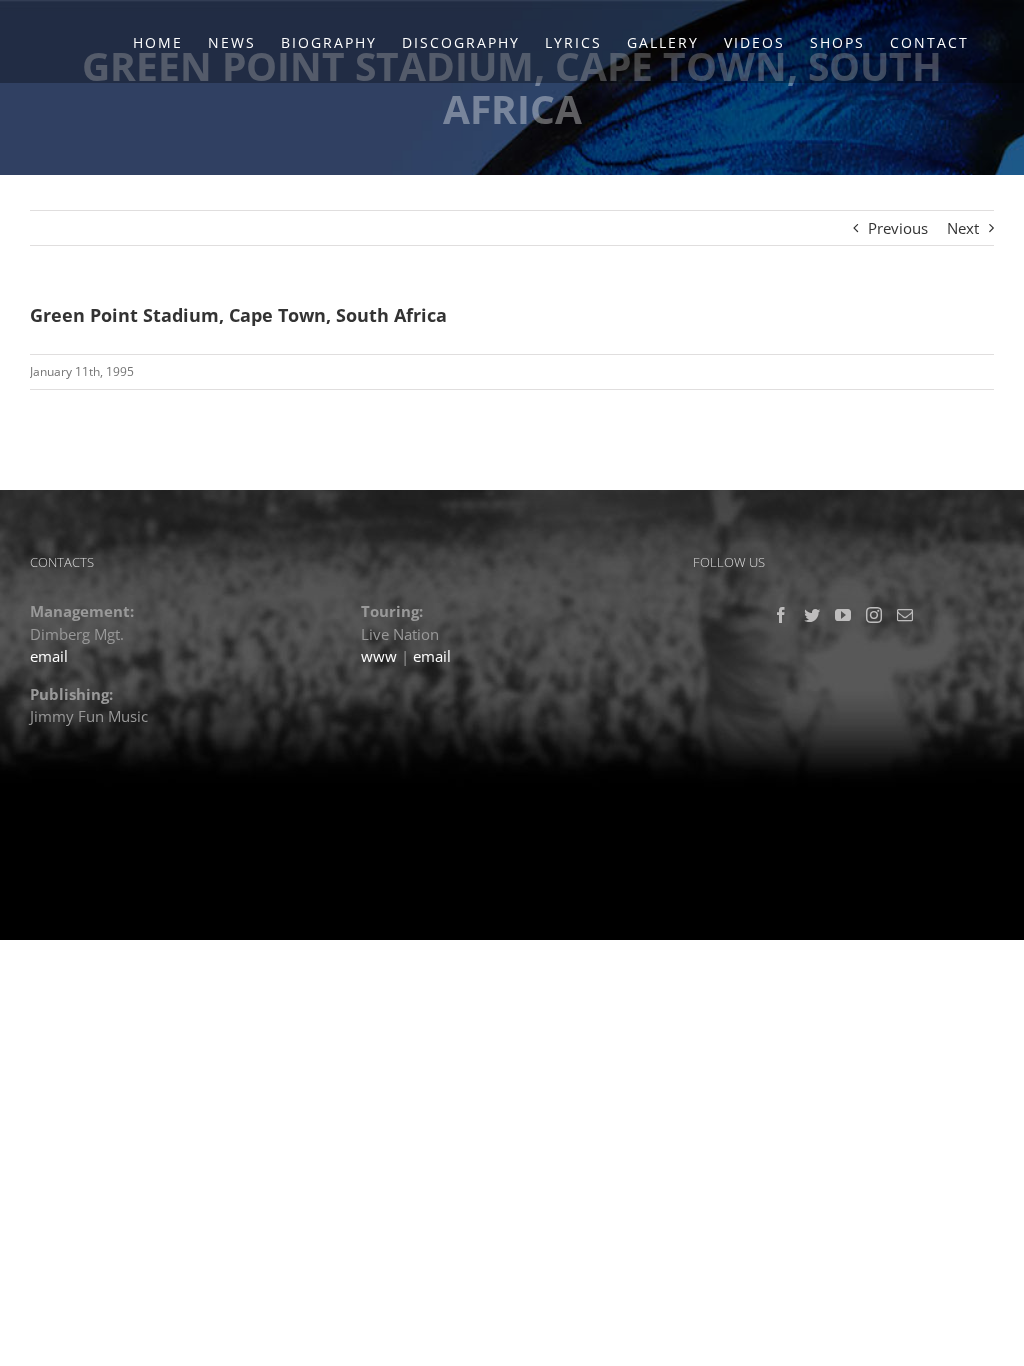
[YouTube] (843, 615)
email (49, 656)
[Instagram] (874, 615)
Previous (898, 228)
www (379, 656)
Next (963, 228)
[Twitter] (812, 615)
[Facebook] (781, 615)
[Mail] (905, 615)
